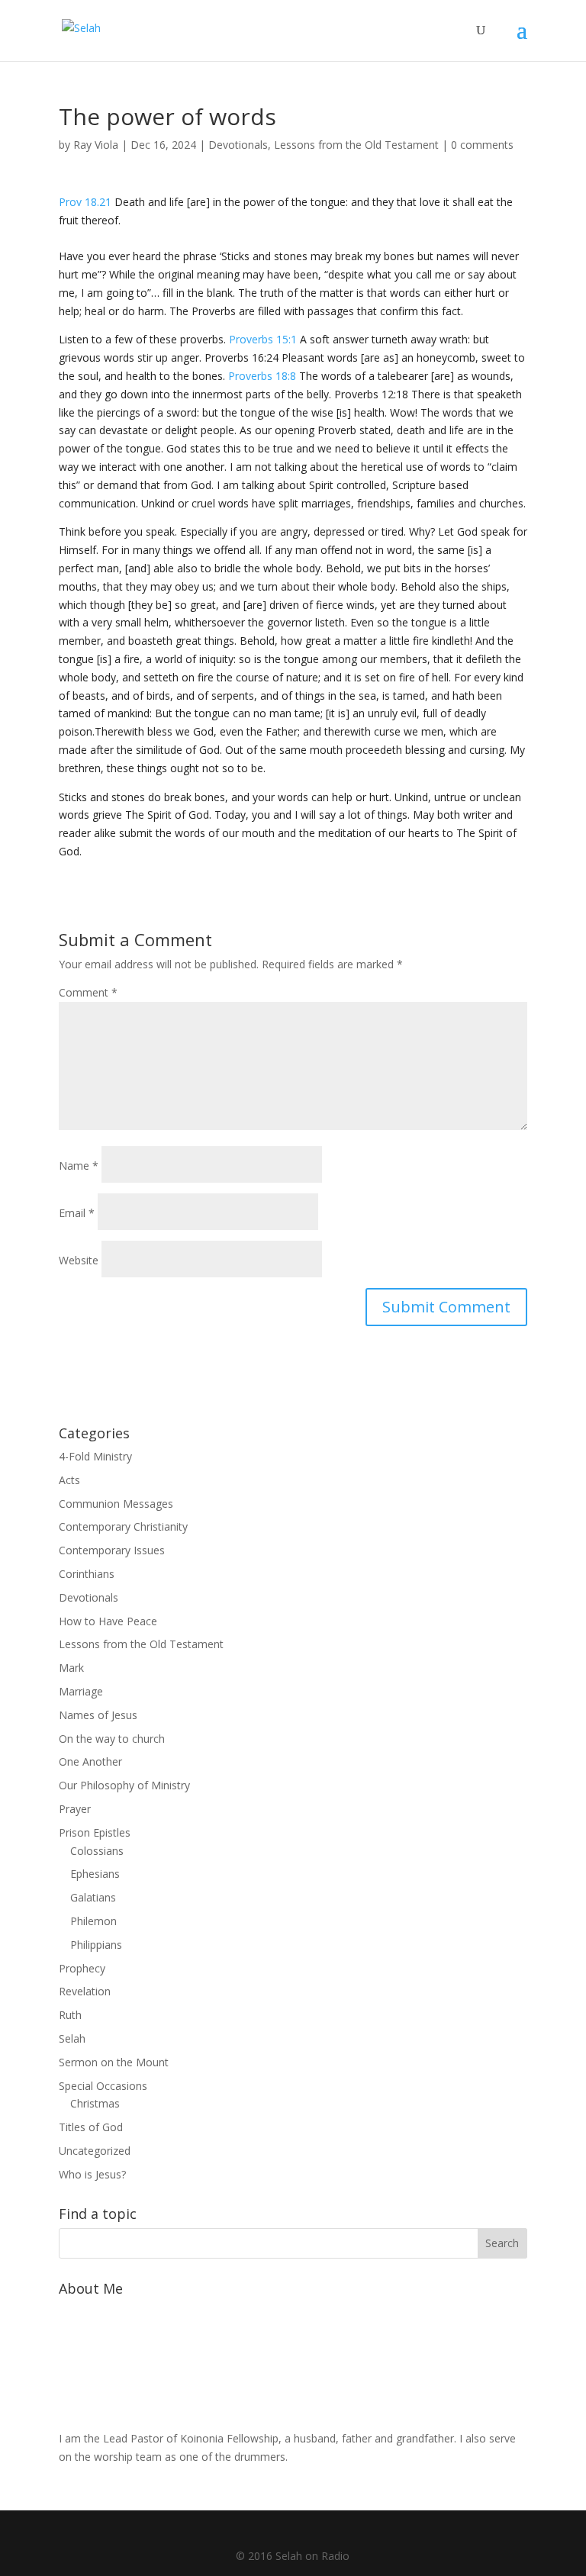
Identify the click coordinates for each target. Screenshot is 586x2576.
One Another (90, 1761)
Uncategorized (95, 2151)
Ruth (70, 2015)
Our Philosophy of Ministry (124, 1785)
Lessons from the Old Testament (356, 145)
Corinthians (87, 1574)
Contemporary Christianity (123, 1526)
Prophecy (82, 1968)
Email (77, 1213)
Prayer (75, 1809)
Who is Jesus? (92, 2174)
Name (79, 1166)
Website (79, 1260)
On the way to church (112, 1739)
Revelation (85, 1991)
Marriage (81, 1691)
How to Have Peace (108, 1621)
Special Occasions (103, 2086)
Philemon (93, 1921)
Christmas (95, 2103)
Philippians (96, 1945)
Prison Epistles (95, 1832)
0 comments (482, 145)
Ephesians (95, 1874)
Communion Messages (116, 1504)
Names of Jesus (98, 1715)
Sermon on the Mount (114, 2062)
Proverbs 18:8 (262, 376)
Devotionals (238, 145)
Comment (88, 992)
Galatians (93, 1897)
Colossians (97, 1851)
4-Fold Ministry (95, 1456)
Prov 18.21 (85, 202)
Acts (69, 1480)
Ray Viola (96, 145)
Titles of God (91, 2127)
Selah (72, 2038)
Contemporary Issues (112, 1550)
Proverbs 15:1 (263, 339)
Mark (71, 1668)
